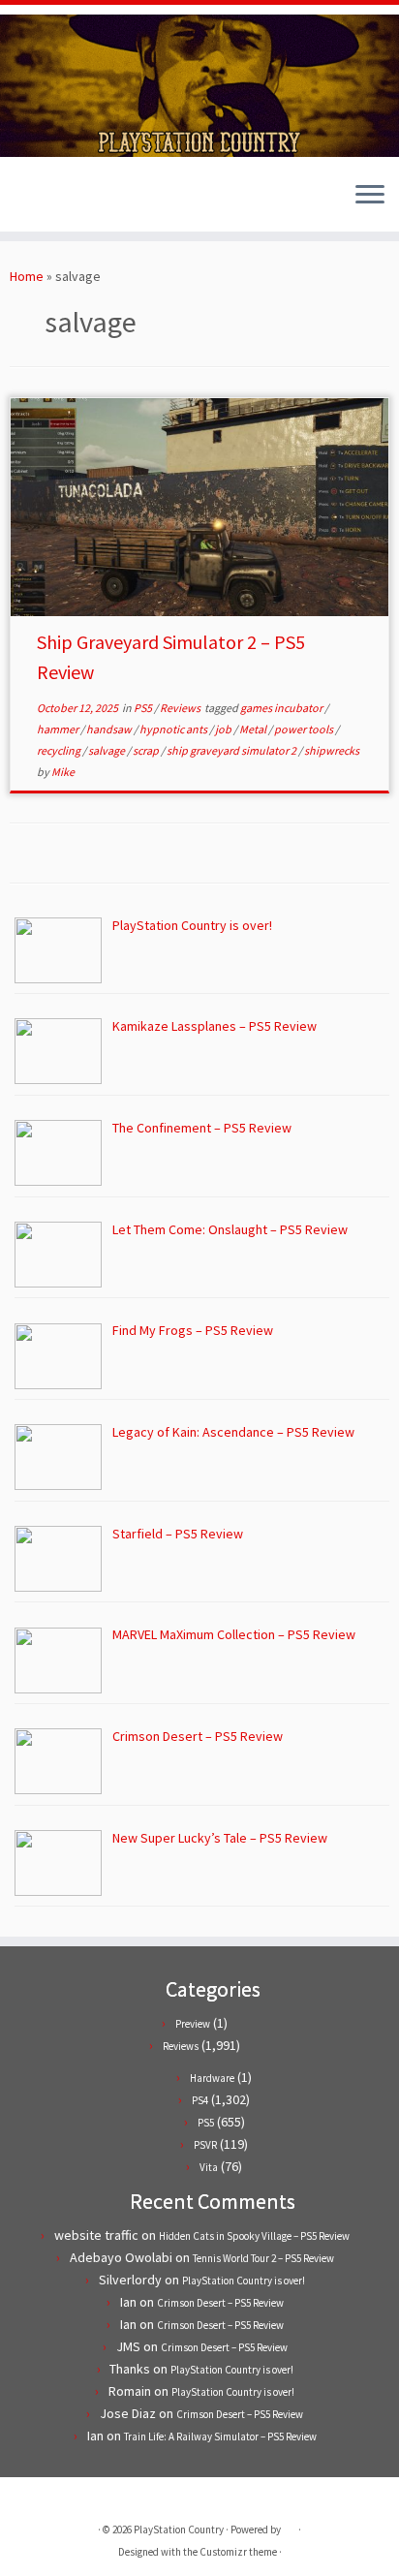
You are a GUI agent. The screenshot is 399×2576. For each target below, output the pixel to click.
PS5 (144, 708)
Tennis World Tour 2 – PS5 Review (263, 2258)
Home (27, 276)
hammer (59, 729)
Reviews (181, 708)
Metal (254, 729)
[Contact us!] (87, 202)
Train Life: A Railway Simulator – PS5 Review (220, 2436)
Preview (193, 2024)
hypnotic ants (174, 729)
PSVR (205, 2145)
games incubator (282, 708)
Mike (63, 772)
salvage (107, 750)
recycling (60, 750)
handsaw (110, 729)
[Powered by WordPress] (290, 2526)
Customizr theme (238, 2552)
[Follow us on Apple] (70, 202)
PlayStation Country (179, 2529)
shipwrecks (332, 750)
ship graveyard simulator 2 (232, 750)
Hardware (212, 2078)
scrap (147, 750)
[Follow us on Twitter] (21, 202)
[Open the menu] (370, 197)
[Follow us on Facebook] (37, 202)
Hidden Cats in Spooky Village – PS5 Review (254, 2236)
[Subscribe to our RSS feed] (54, 202)
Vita (209, 2167)
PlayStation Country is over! (244, 2281)
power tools (305, 729)
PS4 (200, 2100)
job (224, 729)
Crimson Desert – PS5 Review (220, 2303)
